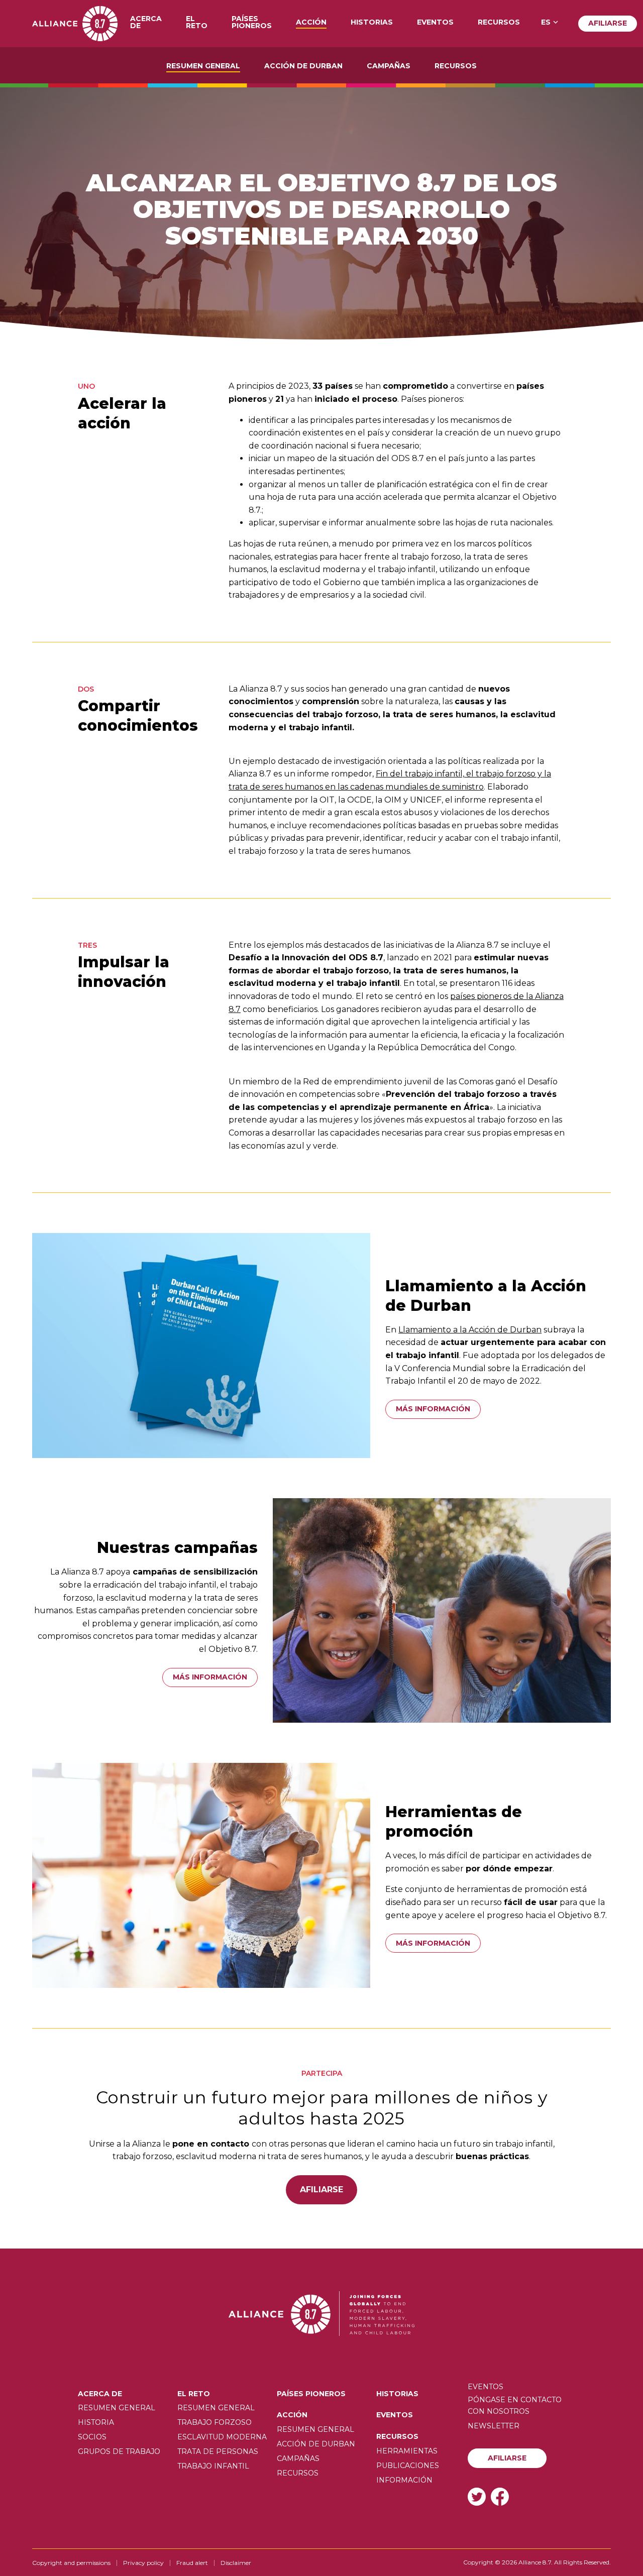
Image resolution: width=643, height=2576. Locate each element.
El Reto (197, 23)
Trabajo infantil (213, 2466)
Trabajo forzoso (215, 2422)
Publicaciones (408, 2466)
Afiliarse (608, 23)
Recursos (499, 23)
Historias (372, 23)
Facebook (500, 2496)
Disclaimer (236, 2563)
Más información (433, 1409)
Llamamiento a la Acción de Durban (470, 1330)
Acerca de (146, 23)
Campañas (389, 66)
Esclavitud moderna (222, 2437)
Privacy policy (143, 2563)
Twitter (477, 2496)
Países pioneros (252, 23)
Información (404, 2480)
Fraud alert (192, 2563)
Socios (92, 2437)
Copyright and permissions (71, 2563)
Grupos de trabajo (119, 2451)
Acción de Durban (303, 66)
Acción (311, 23)
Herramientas (407, 2451)
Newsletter (494, 2426)
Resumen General (203, 66)
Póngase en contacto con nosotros (515, 2405)
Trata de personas (218, 2451)
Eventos (435, 23)
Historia (96, 2422)
